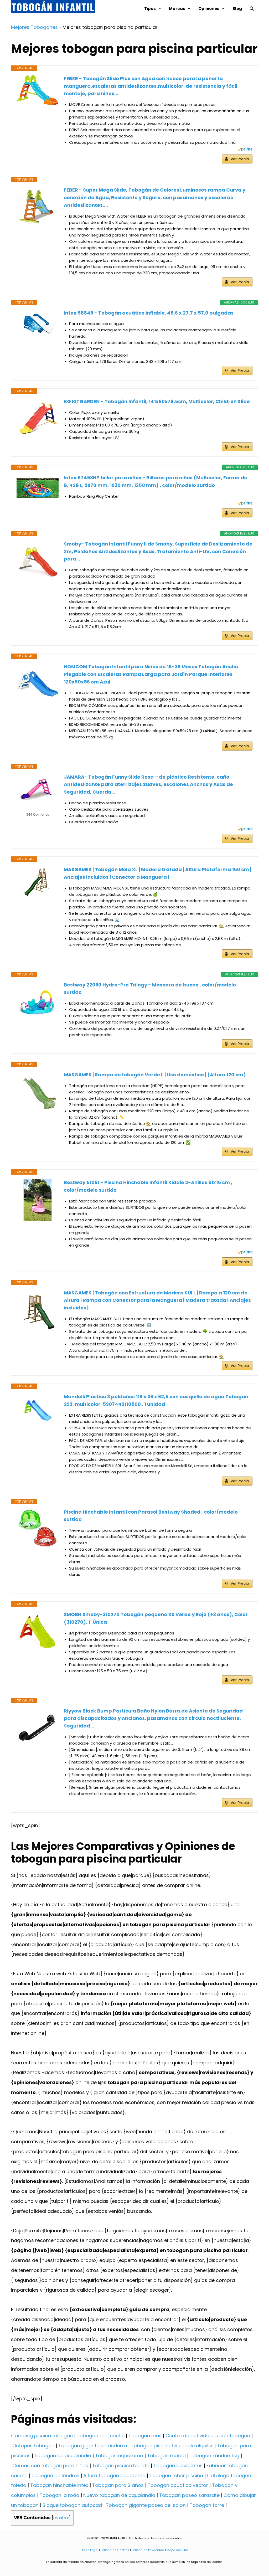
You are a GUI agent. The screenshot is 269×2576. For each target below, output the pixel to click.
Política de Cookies (115, 2550)
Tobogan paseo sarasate (189, 2495)
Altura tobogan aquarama (114, 2475)
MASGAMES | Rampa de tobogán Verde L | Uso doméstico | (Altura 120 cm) (155, 1075)
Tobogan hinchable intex (59, 2485)
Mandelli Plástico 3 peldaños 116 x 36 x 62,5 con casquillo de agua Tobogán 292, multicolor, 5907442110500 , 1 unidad (156, 1400)
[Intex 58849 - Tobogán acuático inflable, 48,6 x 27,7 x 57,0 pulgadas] (38, 324)
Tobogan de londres (55, 2475)
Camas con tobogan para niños (50, 2466)
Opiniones (209, 9)
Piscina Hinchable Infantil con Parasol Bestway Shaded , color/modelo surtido (151, 1516)
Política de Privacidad (148, 2550)
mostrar (61, 2518)
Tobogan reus (145, 2436)
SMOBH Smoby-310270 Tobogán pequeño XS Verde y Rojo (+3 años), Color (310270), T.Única (156, 1618)
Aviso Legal (90, 2550)
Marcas (177, 9)
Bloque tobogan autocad (72, 2505)
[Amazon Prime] (245, 150)
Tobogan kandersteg (214, 2456)
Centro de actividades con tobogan (208, 2436)
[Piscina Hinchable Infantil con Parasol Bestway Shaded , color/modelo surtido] (38, 1529)
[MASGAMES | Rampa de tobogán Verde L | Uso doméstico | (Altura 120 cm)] (38, 1092)
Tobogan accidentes (178, 2466)
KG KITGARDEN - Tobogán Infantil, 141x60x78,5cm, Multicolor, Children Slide (157, 401)
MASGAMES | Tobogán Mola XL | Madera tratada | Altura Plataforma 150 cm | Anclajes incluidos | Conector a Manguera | (158, 873)
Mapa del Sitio (177, 2550)
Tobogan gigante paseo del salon (146, 2505)
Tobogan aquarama (119, 2456)
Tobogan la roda (60, 2495)
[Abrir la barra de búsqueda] (252, 9)
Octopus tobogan (33, 2446)
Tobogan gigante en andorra (93, 2446)
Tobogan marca (166, 2456)
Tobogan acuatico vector (178, 2485)
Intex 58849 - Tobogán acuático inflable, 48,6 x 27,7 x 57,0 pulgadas (149, 313)
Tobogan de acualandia (63, 2456)
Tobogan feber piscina (176, 2475)
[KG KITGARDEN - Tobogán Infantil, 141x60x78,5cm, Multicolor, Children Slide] (38, 419)
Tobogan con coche (101, 2436)
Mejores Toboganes (34, 27)
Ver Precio (240, 159)
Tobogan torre (207, 2505)
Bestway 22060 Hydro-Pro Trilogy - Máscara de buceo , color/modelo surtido (150, 989)
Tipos (150, 9)
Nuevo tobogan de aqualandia (119, 2495)
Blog (237, 9)
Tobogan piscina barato (121, 2466)
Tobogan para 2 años (118, 2485)
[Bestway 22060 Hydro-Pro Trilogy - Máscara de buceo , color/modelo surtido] (38, 1002)
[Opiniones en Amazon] (38, 808)
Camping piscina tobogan (42, 2436)
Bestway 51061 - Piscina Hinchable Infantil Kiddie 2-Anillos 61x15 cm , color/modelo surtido (148, 1186)
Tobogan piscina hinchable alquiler (172, 2446)
